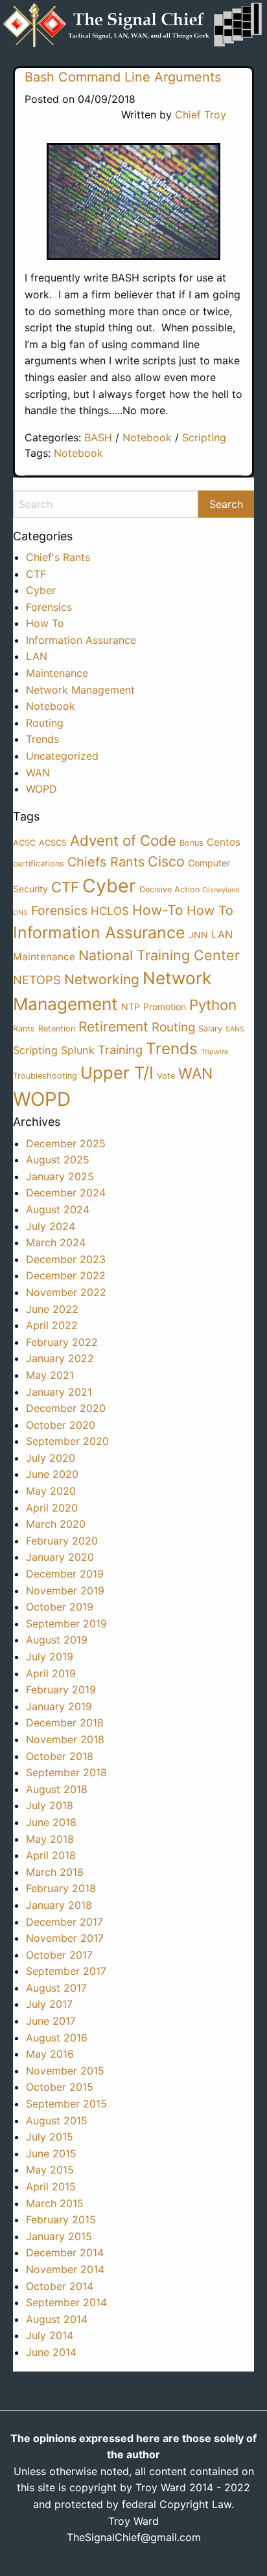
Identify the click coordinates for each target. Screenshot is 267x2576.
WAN (38, 773)
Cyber (41, 590)
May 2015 (50, 2170)
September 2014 (66, 2302)
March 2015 (55, 2203)
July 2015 (50, 2137)
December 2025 (66, 1143)
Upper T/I (117, 1073)
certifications (39, 864)
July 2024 (51, 1226)
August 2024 (58, 1209)
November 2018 (65, 1739)
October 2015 (60, 2087)
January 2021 (59, 1392)
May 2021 (50, 1375)
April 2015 (51, 2186)
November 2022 (66, 1292)
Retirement (113, 1027)
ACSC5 (53, 843)
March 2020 (56, 1524)
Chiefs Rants (106, 862)
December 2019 (65, 1574)
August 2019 (57, 1640)
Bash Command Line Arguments (123, 77)
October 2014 (60, 2286)
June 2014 (51, 2352)
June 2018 (51, 1822)
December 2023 (66, 1259)
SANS (235, 1029)
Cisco (166, 861)
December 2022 (66, 1275)
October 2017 (59, 1955)
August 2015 (57, 2120)
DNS (20, 913)
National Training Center (159, 955)
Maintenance (57, 673)
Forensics (49, 607)
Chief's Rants (58, 557)
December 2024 (66, 1193)
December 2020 (66, 1408)
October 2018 (60, 1756)
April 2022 (52, 1325)
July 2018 (50, 1805)
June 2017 (51, 2021)
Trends (42, 739)
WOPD (41, 789)
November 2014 (65, 2269)
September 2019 (66, 1624)
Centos (224, 842)
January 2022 (60, 1358)
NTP (131, 1007)
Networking (102, 979)
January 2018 (59, 1905)
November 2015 (65, 2071)
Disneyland (221, 890)
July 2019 (50, 1657)
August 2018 (57, 1789)
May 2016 (50, 2054)
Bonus (192, 843)
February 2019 (61, 1690)
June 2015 (51, 2153)
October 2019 (60, 1607)
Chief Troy (201, 115)
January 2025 (60, 1176)
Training (120, 1050)
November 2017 (65, 1938)
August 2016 (57, 2038)
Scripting (204, 437)
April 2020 (52, 1508)
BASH (98, 437)
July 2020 (51, 1458)
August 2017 (56, 1988)
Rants (24, 1029)
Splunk (78, 1050)
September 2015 (66, 2104)
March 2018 (55, 1872)
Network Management (80, 690)
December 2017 (64, 1922)
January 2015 (59, 2236)
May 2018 (50, 1839)
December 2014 (65, 2252)
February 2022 (62, 1342)
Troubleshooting (45, 1076)
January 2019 (59, 1706)
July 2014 (50, 2335)
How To (45, 623)
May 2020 (51, 1491)
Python (213, 1005)
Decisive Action (169, 889)
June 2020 (52, 1474)
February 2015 (61, 2219)
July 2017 (49, 2004)
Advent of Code (123, 840)
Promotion (165, 1007)
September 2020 (67, 1441)
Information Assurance (81, 640)
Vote (166, 1076)
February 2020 (62, 1541)
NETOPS (37, 980)
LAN (37, 656)
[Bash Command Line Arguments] (133, 202)
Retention (57, 1029)
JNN (198, 935)
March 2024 (56, 1242)
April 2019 (51, 1673)
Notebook (147, 437)
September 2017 (66, 1971)
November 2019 (65, 1591)
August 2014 (57, 2319)
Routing (45, 723)
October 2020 (61, 1425)
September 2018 (66, 1772)
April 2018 (51, 1855)
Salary (210, 1029)
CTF (36, 574)
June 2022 (52, 1309)
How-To (158, 910)
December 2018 (65, 1723)
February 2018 (61, 1888)
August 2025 (58, 1160)
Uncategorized (62, 756)
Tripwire (215, 1052)
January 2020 (60, 1557)
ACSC (24, 843)
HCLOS (110, 911)
